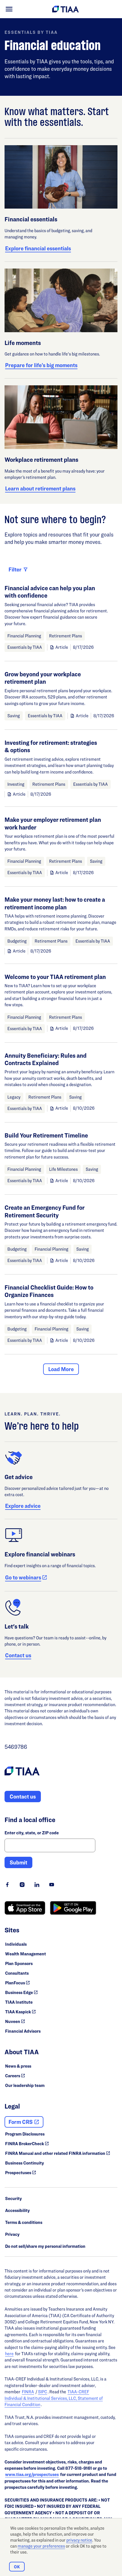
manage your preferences (41, 2546)
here (9, 2354)
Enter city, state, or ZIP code (32, 1833)
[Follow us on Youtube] (52, 1885)
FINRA (28, 2392)
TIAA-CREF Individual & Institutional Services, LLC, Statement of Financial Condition (54, 2398)
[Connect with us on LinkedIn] (37, 1885)
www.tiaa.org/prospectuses (32, 2474)
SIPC (43, 2392)
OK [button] (17, 2567)
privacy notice (79, 2540)
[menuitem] (9, 9)
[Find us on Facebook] (7, 1885)
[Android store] (73, 1908)
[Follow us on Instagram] (22, 1885)
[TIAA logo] (22, 1772)
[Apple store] (25, 1908)
